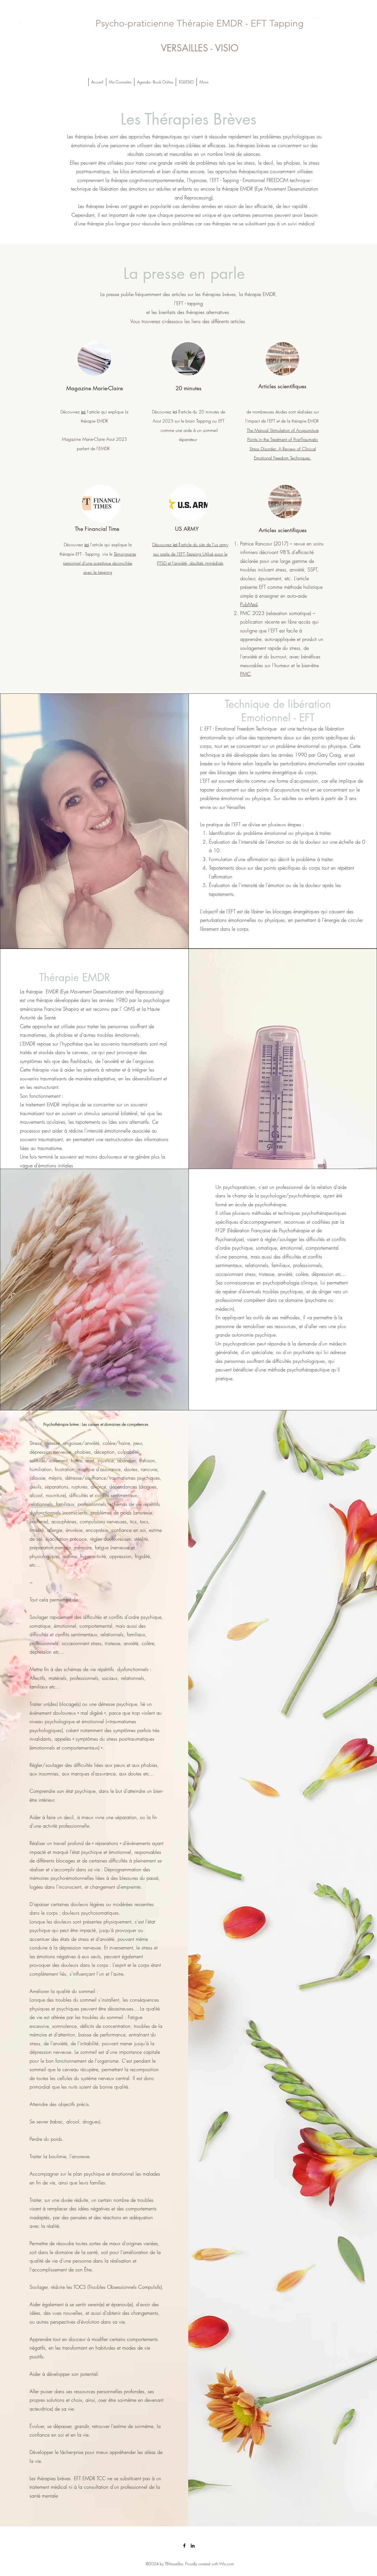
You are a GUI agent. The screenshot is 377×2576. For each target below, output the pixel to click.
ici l (176, 412)
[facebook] (184, 2546)
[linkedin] (193, 2546)
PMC (245, 674)
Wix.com (226, 2564)
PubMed (249, 604)
